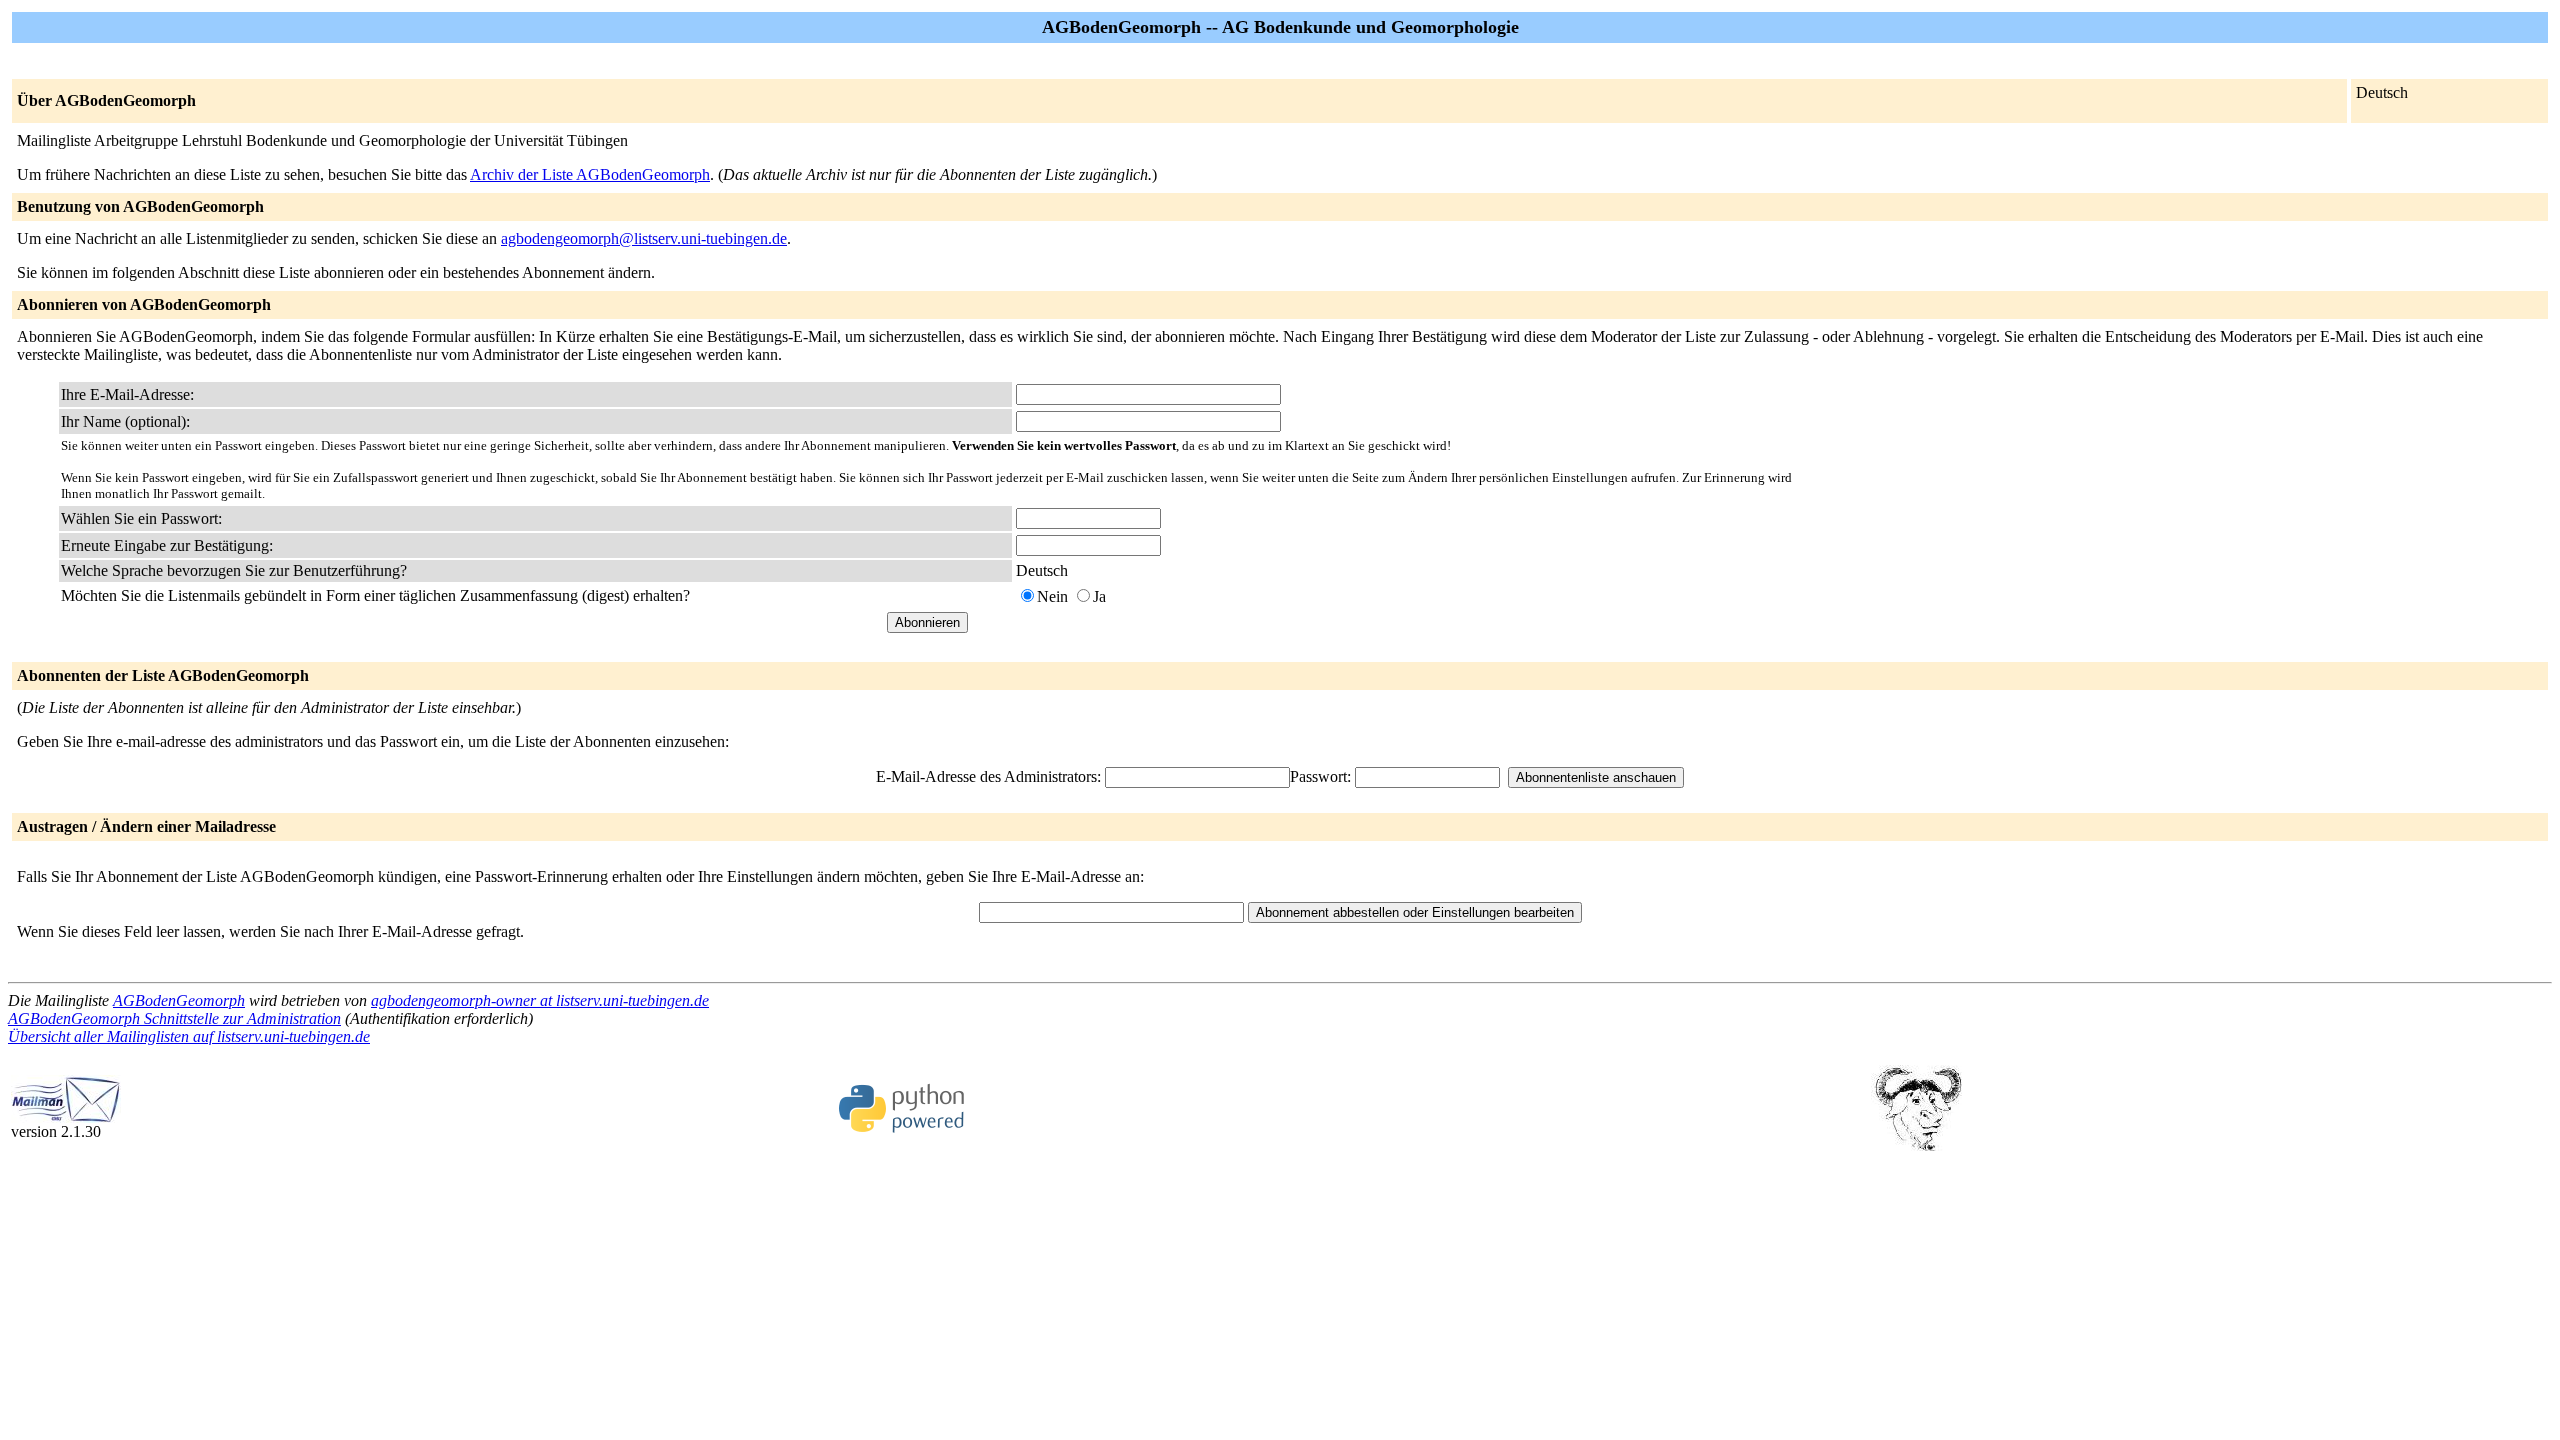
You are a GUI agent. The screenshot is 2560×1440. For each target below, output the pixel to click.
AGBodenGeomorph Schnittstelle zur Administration (174, 1018)
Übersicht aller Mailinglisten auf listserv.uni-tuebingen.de (189, 1036)
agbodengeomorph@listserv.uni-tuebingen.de (644, 238)
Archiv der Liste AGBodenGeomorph (590, 174)
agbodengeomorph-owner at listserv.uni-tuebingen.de (540, 1000)
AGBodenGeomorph (179, 1000)
